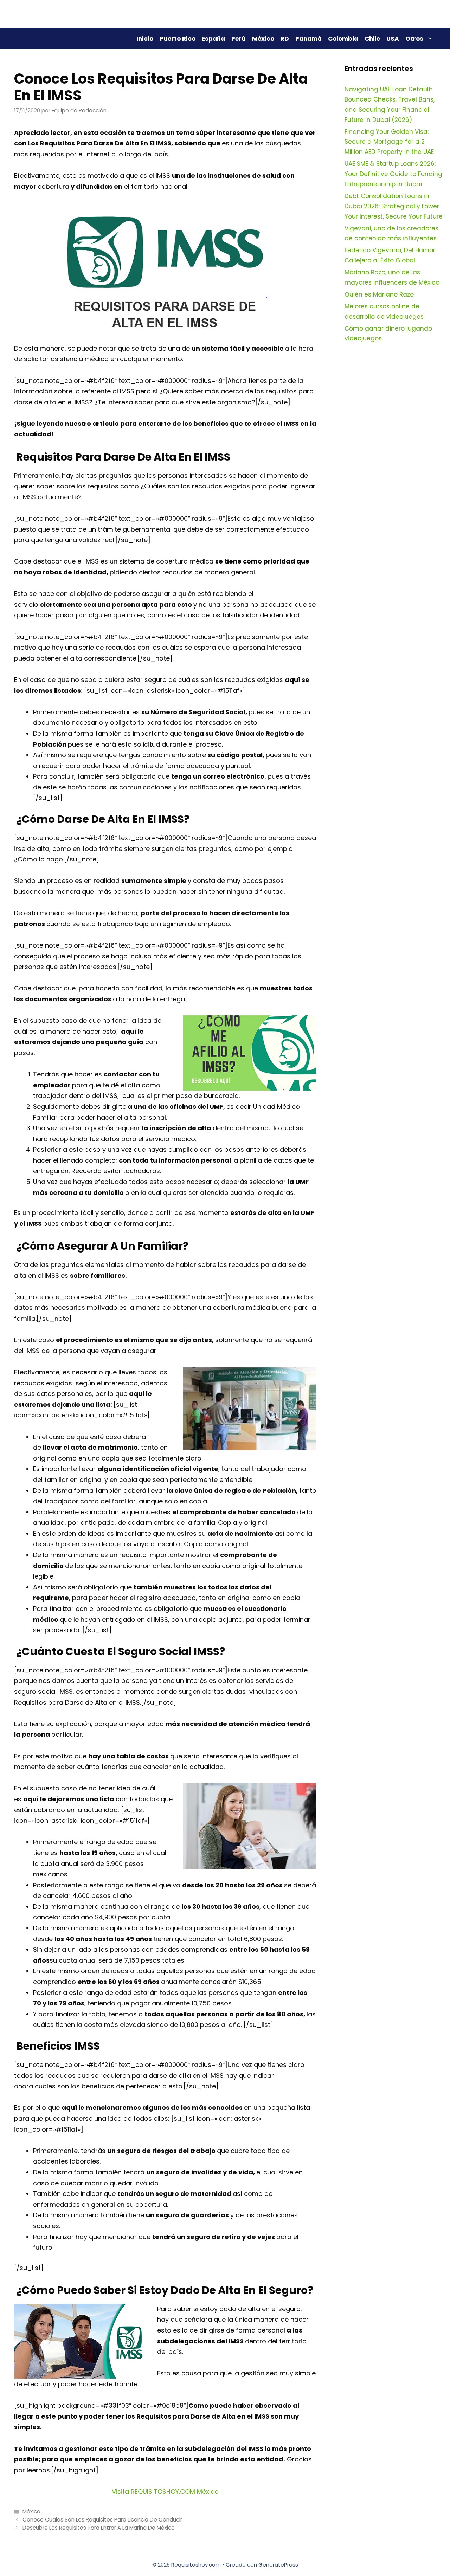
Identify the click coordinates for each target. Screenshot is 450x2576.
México (263, 39)
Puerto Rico (178, 39)
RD (285, 39)
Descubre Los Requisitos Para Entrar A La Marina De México (99, 2528)
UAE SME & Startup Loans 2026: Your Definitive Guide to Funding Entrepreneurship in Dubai (393, 174)
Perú (239, 39)
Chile (372, 39)
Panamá (308, 39)
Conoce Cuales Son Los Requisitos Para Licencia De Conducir (102, 2520)
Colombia (343, 39)
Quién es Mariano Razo (379, 294)
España (213, 39)
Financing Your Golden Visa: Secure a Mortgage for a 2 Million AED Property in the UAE (389, 142)
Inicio (145, 39)
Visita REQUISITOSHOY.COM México (165, 2492)
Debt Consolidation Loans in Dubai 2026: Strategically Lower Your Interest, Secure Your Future (394, 206)
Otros (414, 39)
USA (393, 39)
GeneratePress (278, 2565)
